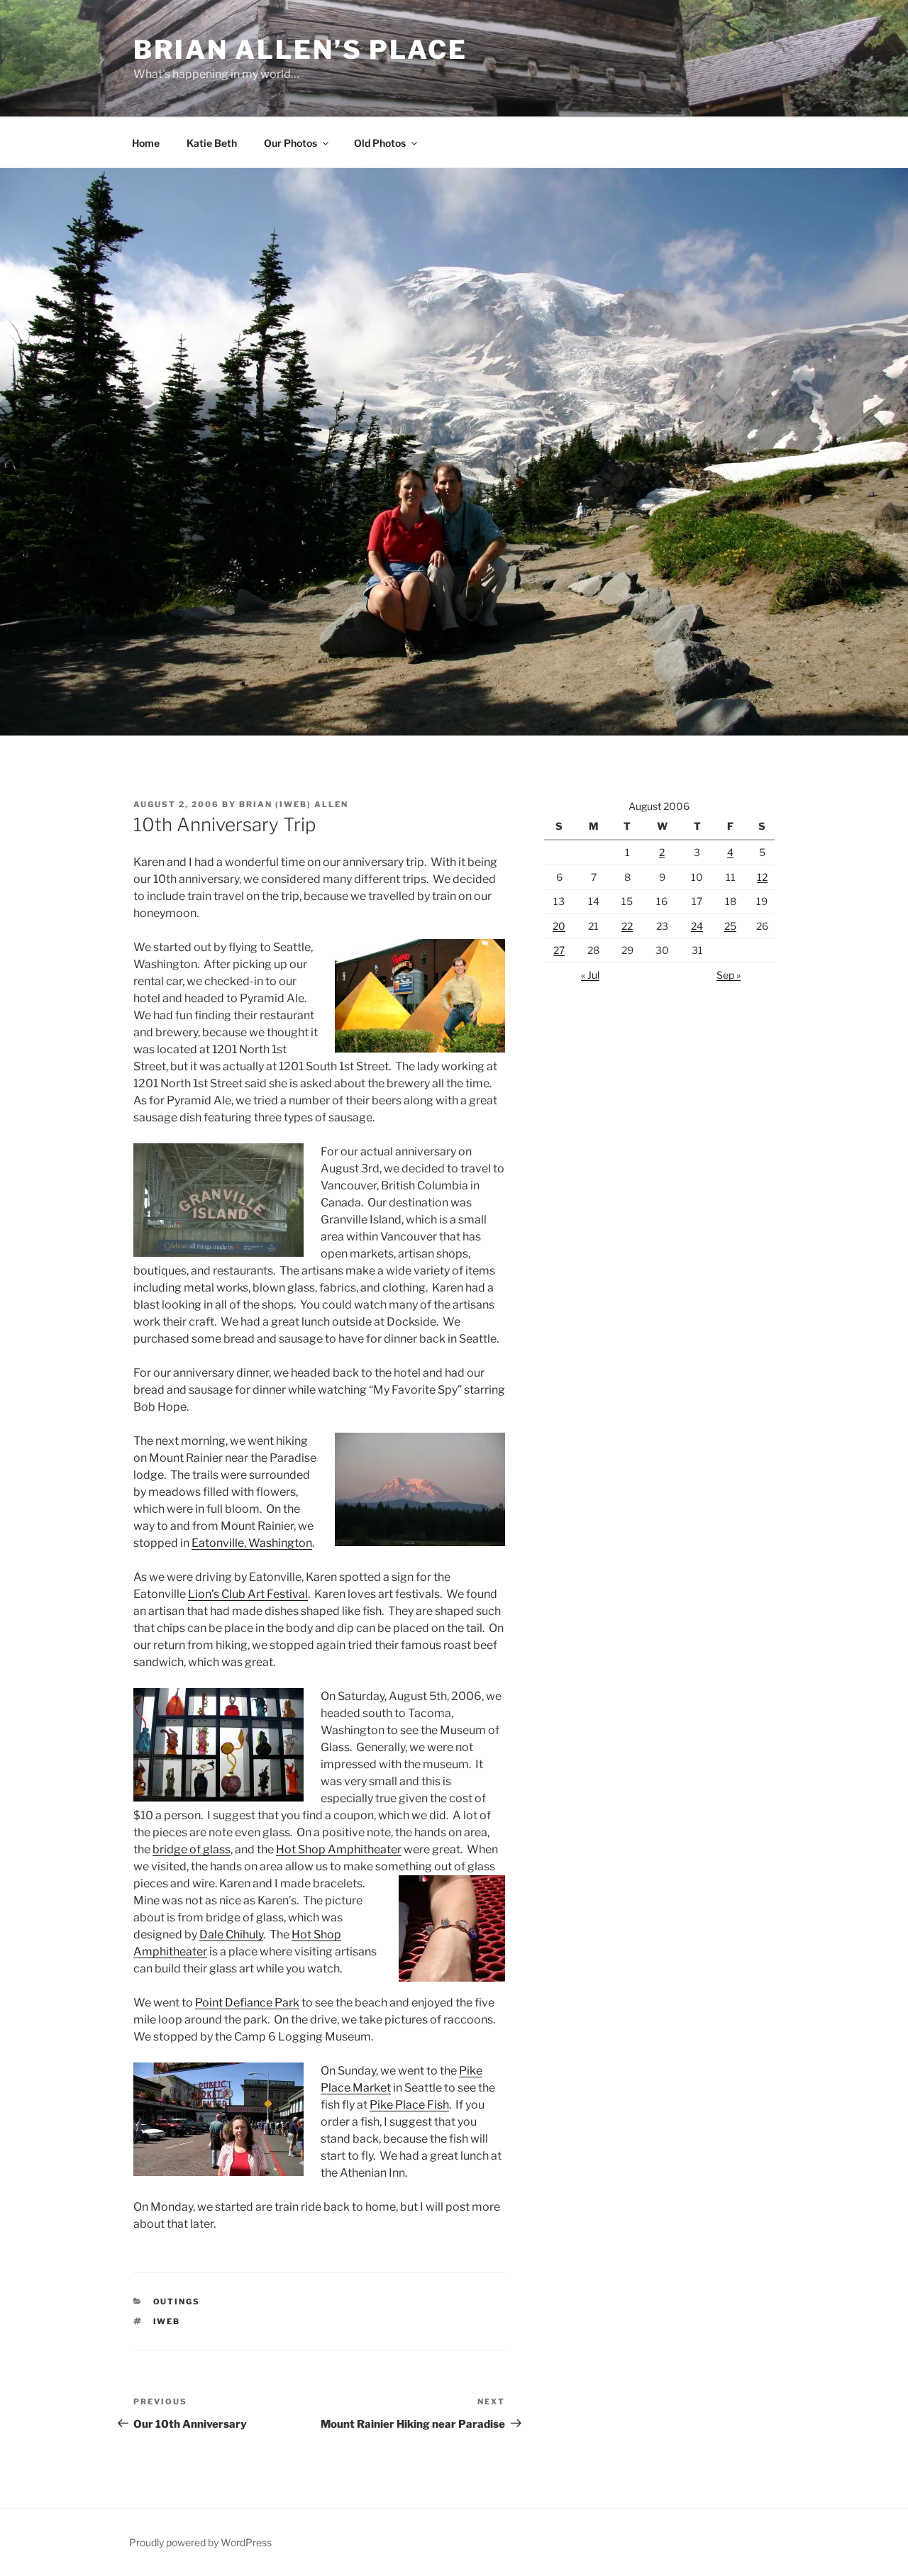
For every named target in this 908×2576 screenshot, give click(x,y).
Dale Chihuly (231, 1934)
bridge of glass (192, 1849)
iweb (167, 2321)
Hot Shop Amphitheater (339, 1849)
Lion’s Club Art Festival (248, 1594)
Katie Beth (212, 143)
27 (559, 950)
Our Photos (290, 143)
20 (559, 926)
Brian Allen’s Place (300, 50)
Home (146, 143)
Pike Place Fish (409, 2105)
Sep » (729, 975)
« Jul (590, 975)
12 (762, 877)
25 (730, 926)
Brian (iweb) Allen (294, 804)
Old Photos (380, 143)
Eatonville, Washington (252, 1543)
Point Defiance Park (247, 2003)
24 (697, 926)
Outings (177, 2302)
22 (627, 926)
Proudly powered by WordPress (200, 2542)
